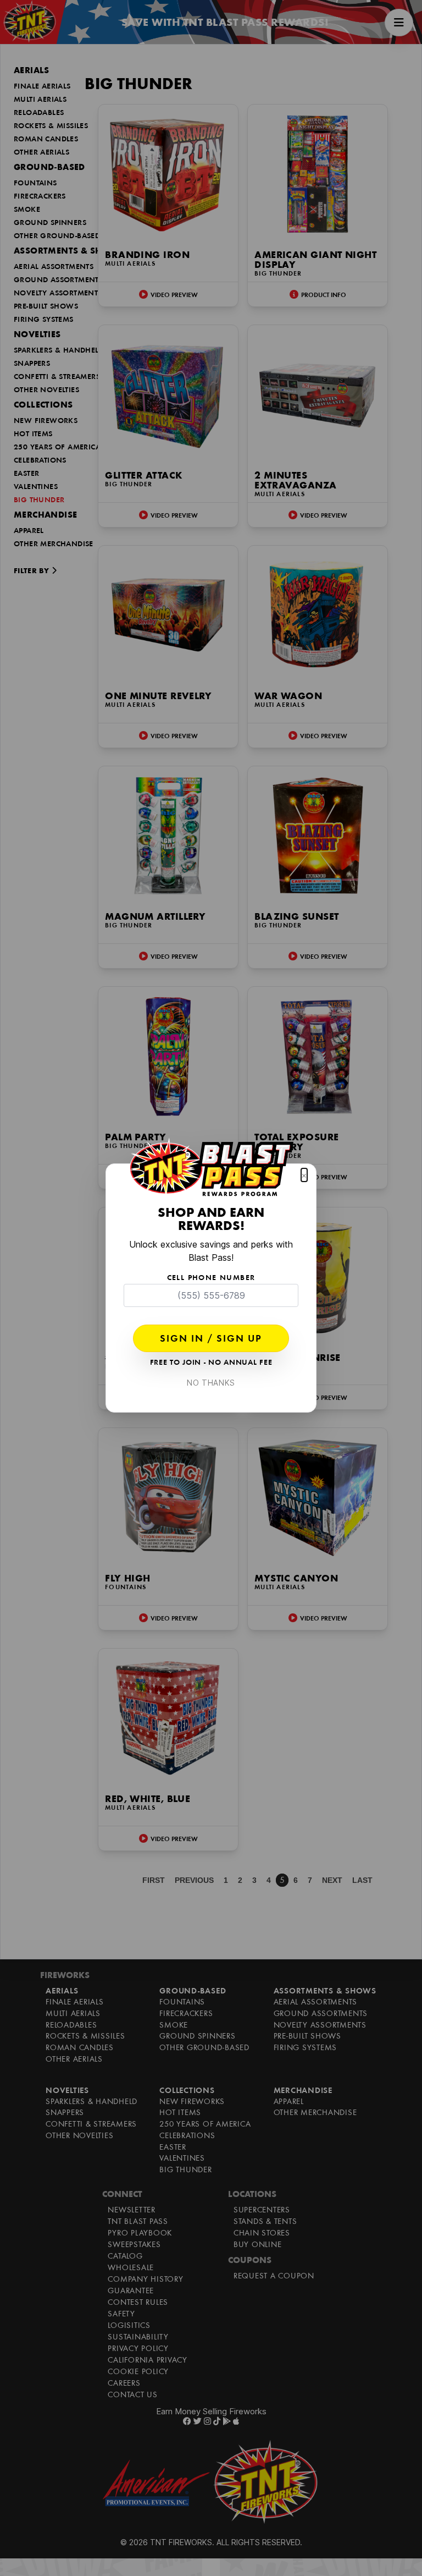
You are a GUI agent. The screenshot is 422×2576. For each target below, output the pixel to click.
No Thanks (211, 1383)
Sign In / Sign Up (211, 1339)
